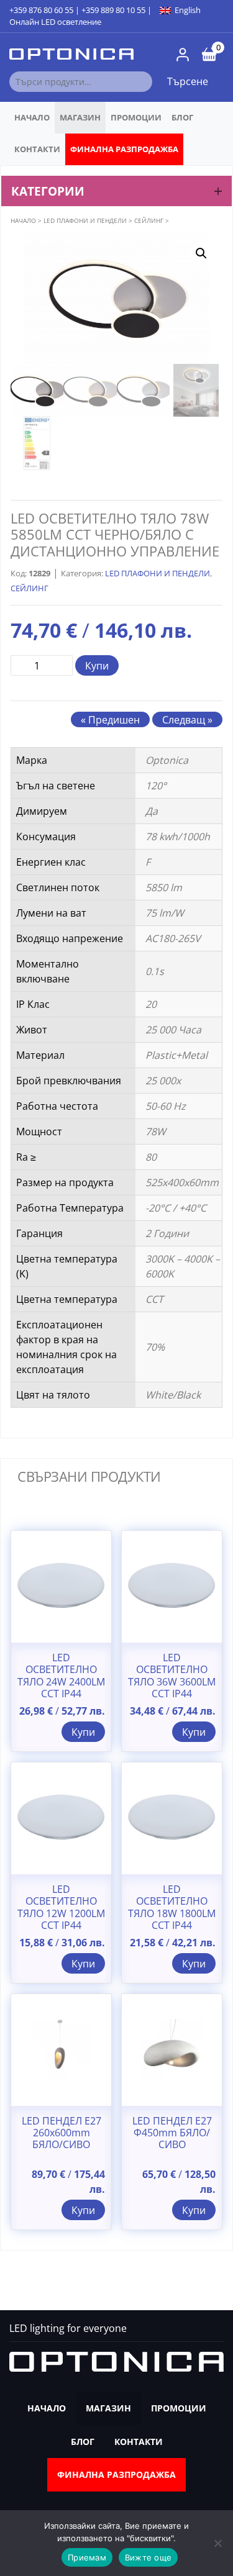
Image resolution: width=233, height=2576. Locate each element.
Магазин (80, 117)
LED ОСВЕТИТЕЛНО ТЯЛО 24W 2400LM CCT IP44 (61, 1676)
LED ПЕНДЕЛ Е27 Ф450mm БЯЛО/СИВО (172, 2133)
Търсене (188, 81)
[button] (201, 253)
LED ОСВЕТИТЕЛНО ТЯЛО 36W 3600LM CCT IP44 (172, 1676)
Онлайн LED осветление (55, 22)
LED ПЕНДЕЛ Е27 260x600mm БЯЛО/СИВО (62, 2133)
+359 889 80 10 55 (113, 10)
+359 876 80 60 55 (41, 10)
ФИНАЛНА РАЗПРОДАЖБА (124, 149)
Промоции (136, 117)
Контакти (37, 149)
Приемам (87, 2557)
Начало (32, 117)
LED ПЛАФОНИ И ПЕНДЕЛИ (85, 220)
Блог (182, 117)
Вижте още (148, 2557)
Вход (183, 55)
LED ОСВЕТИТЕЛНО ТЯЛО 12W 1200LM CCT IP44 (61, 1907)
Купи (97, 666)
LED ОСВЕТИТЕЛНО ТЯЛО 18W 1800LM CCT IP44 (172, 1907)
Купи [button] (83, 1732)
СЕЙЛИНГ (149, 220)
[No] (217, 2543)
